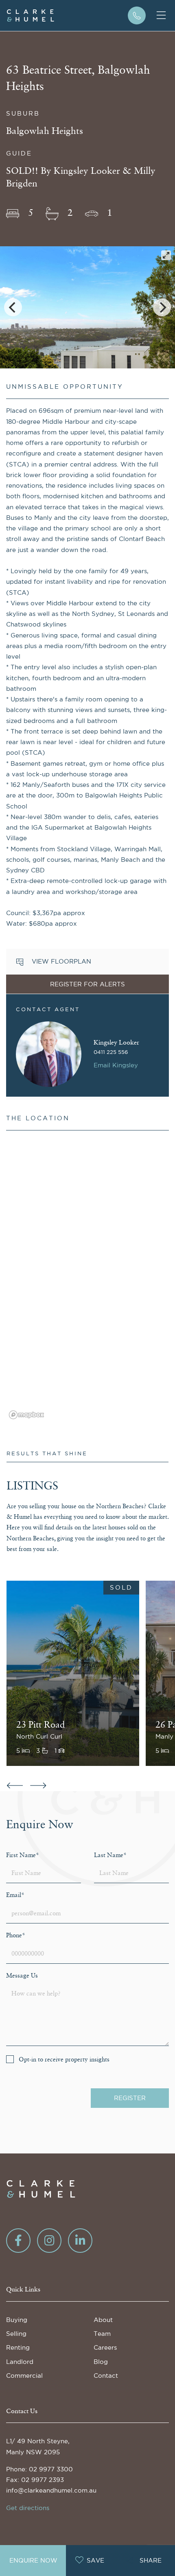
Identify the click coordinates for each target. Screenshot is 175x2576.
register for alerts (87, 984)
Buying (17, 2320)
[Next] (162, 307)
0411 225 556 (111, 1052)
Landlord (20, 2362)
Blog (101, 2362)
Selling (16, 2334)
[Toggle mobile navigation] (161, 15)
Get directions (28, 2508)
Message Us (22, 1976)
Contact (106, 2376)
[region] (87, 1279)
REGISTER (130, 2098)
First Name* (23, 1855)
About (103, 2320)
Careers (105, 2347)
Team (102, 2334)
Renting (18, 2347)
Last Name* (110, 1855)
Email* (15, 1895)
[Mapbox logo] (26, 1415)
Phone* (16, 1935)
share (151, 2560)
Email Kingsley (116, 1065)
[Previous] (13, 307)
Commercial (24, 2376)
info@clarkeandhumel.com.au (51, 2490)
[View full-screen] (166, 255)
